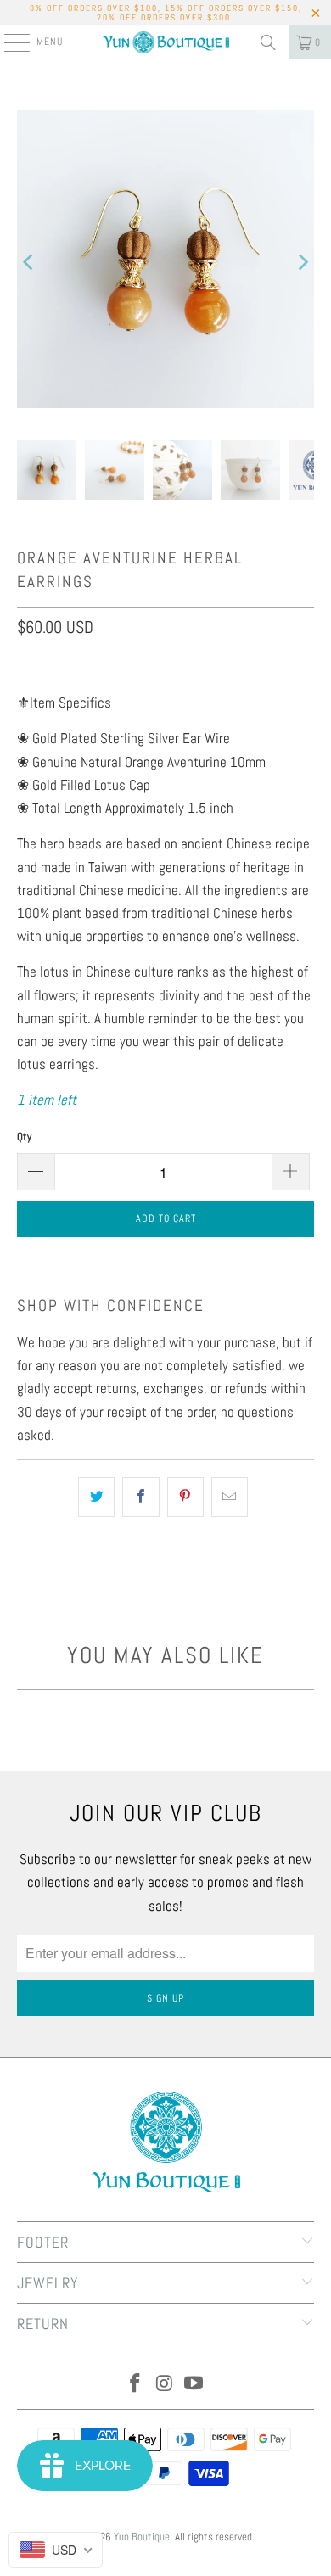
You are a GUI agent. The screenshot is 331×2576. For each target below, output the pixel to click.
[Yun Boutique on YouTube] (194, 2385)
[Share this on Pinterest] (185, 1497)
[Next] (301, 263)
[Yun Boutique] (166, 42)
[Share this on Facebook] (140, 1497)
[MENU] (8, 42)
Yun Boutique (142, 2537)
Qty (24, 1137)
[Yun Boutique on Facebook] (135, 2385)
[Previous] (30, 263)
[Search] (268, 42)
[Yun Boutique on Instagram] (165, 2385)
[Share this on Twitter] (96, 1497)
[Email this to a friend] (230, 1497)
